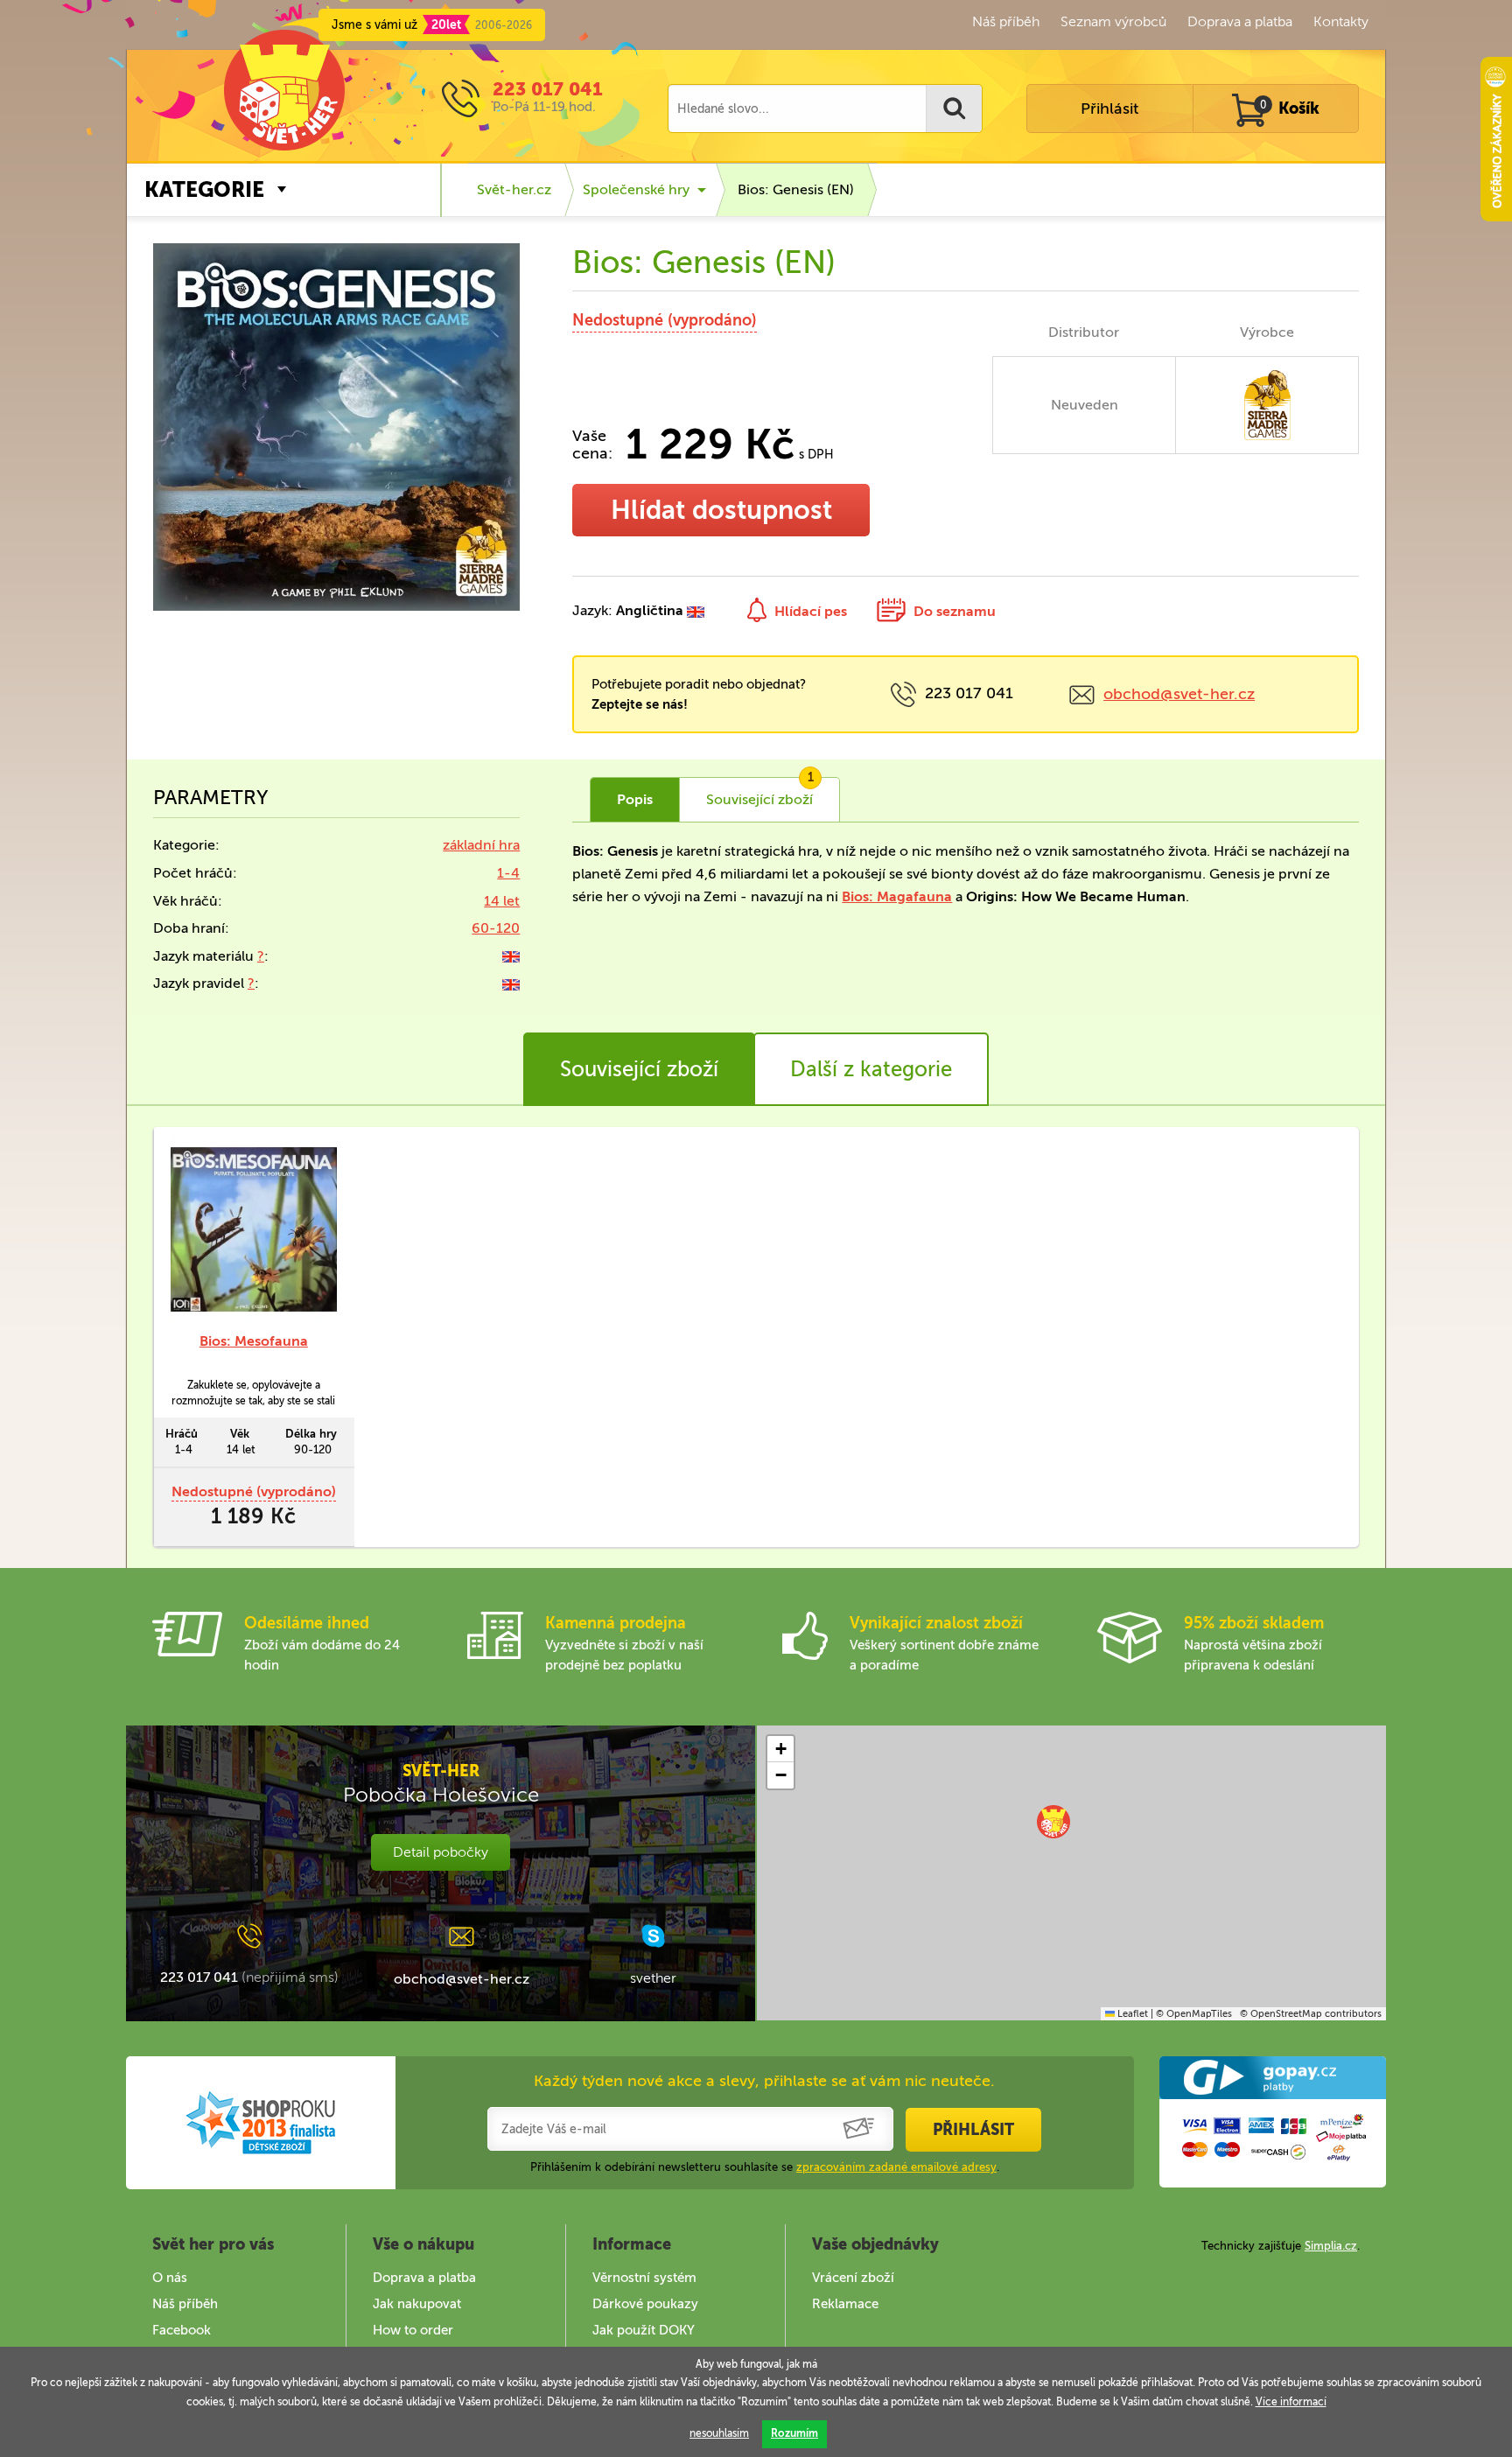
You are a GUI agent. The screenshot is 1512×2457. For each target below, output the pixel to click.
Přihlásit (1109, 108)
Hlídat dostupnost (721, 510)
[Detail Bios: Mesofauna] (254, 1229)
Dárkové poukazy (645, 2304)
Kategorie (204, 189)
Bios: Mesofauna (254, 1341)
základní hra (481, 845)
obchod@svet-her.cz (1179, 694)
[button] (1053, 1822)
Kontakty (1341, 21)
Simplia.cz (1331, 2246)
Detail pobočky (441, 1852)
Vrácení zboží (853, 2278)
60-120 (496, 928)
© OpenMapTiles (1194, 2014)
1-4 (508, 873)
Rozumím (794, 2433)
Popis (635, 799)
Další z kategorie (871, 1069)
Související (760, 793)
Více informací (1291, 2402)
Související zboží (639, 1069)
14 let (502, 901)
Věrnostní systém (644, 2278)
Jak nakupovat (417, 2304)
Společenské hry (636, 189)
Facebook (182, 2330)
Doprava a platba (1240, 21)
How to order (413, 2330)
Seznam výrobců (1113, 21)
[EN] (511, 956)
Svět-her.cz (514, 189)
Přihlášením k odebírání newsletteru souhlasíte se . (765, 2167)
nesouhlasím (719, 2433)
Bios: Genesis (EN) (796, 189)
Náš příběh (1006, 21)
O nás (170, 2278)
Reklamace (845, 2304)
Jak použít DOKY (644, 2330)
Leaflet (1131, 2014)
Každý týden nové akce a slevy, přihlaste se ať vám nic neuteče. (764, 2081)
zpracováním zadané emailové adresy (896, 2167)
